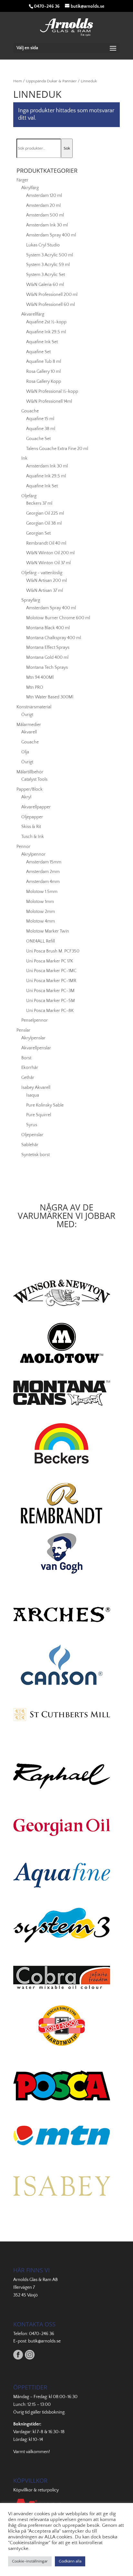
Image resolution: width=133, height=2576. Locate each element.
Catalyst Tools (34, 779)
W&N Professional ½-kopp (52, 391)
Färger (22, 180)
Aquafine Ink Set (42, 342)
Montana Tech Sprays (47, 667)
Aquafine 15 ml (40, 419)
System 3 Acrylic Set (46, 275)
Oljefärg (29, 496)
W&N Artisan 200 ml (46, 581)
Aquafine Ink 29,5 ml (46, 332)
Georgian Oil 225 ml (45, 513)
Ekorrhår (30, 1068)
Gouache (30, 411)
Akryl (26, 797)
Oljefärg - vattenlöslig (42, 573)
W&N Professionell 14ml (49, 401)
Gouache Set (38, 439)
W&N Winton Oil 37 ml (48, 563)
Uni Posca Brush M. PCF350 (53, 951)
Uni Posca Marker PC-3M (50, 991)
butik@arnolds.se (44, 2341)
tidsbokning (53, 2412)
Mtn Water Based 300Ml (50, 697)
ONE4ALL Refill (41, 941)
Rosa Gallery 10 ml (43, 372)
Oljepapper (32, 817)
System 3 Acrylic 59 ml (48, 265)
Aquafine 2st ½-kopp (46, 322)
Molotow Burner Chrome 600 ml (58, 618)
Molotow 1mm (40, 902)
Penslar (23, 1030)
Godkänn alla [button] (70, 2561)
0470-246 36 (42, 2334)
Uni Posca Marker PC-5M (51, 1001)
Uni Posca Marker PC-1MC (51, 971)
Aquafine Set (38, 352)
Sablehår (30, 1145)
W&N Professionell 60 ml (51, 305)
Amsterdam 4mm (43, 882)
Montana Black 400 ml (48, 628)
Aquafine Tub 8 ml (44, 362)
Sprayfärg (31, 600)
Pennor (23, 847)
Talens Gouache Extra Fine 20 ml (57, 449)
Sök (67, 148)
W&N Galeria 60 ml (45, 285)
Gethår (28, 1078)
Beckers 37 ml (39, 503)
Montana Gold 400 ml (47, 658)
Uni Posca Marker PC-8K (50, 1011)
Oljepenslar (32, 1135)
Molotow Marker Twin (48, 931)
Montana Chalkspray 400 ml (54, 638)
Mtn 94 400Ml (40, 677)
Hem (18, 81)
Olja (25, 752)
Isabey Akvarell (36, 1088)
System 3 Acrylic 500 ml (50, 255)
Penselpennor (35, 1020)
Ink (24, 458)
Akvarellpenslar (36, 1048)
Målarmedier (29, 725)
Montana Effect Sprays (48, 648)
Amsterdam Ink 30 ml (47, 225)
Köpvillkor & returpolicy (36, 2490)
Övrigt (27, 715)
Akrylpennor (33, 854)
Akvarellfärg (33, 314)
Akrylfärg (30, 188)
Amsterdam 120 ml (44, 196)
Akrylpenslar (33, 1038)
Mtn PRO (35, 687)
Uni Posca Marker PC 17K (50, 961)
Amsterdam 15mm (44, 862)
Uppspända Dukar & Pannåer (51, 81)
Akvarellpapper (36, 807)
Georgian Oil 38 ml (44, 523)
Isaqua (33, 1095)
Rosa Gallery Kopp (44, 382)
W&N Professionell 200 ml (52, 295)
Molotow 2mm (41, 912)
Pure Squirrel (39, 1115)
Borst (26, 1058)
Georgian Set (38, 533)
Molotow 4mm (41, 921)
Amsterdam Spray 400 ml (51, 235)
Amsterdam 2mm (43, 872)
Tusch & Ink (33, 837)
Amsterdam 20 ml (43, 206)
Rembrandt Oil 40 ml (46, 543)
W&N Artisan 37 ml (45, 591)
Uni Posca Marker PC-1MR (51, 981)
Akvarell (29, 732)
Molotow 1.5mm (42, 892)
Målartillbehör (30, 772)
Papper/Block (30, 789)
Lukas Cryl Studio (43, 245)
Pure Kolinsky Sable (45, 1105)
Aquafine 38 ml (41, 429)
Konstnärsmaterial (34, 707)
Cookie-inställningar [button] (30, 2561)
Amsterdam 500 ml (45, 215)
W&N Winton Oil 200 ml (50, 553)
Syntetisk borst (36, 1155)
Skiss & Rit (31, 827)
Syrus (32, 1125)
